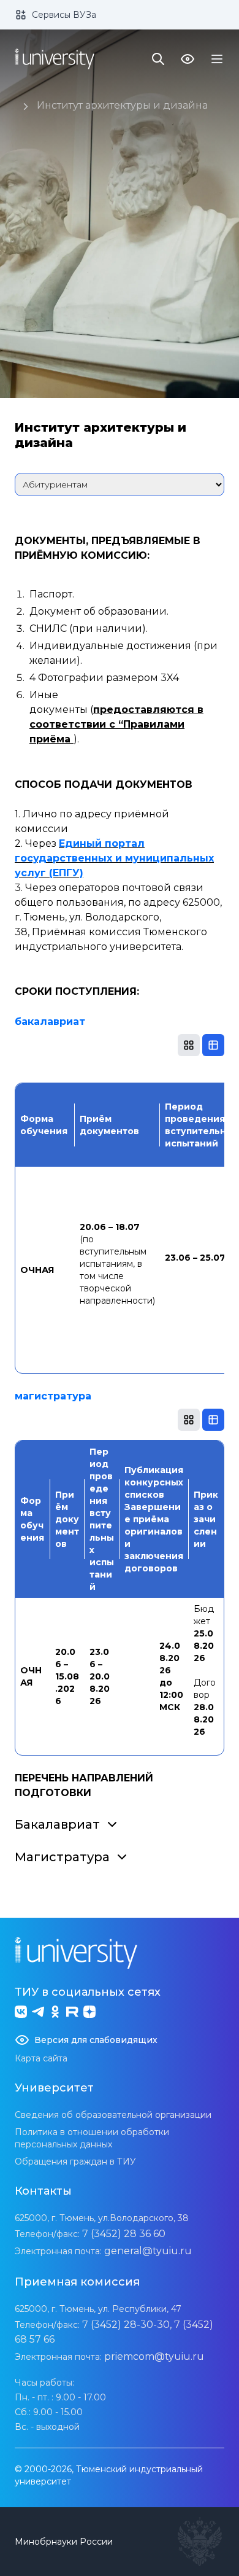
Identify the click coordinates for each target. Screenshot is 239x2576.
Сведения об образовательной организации (113, 2115)
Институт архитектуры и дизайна (122, 105)
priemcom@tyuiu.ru (154, 2356)
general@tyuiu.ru (148, 2251)
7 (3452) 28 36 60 (124, 2234)
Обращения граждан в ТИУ (75, 2162)
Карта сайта (41, 2058)
